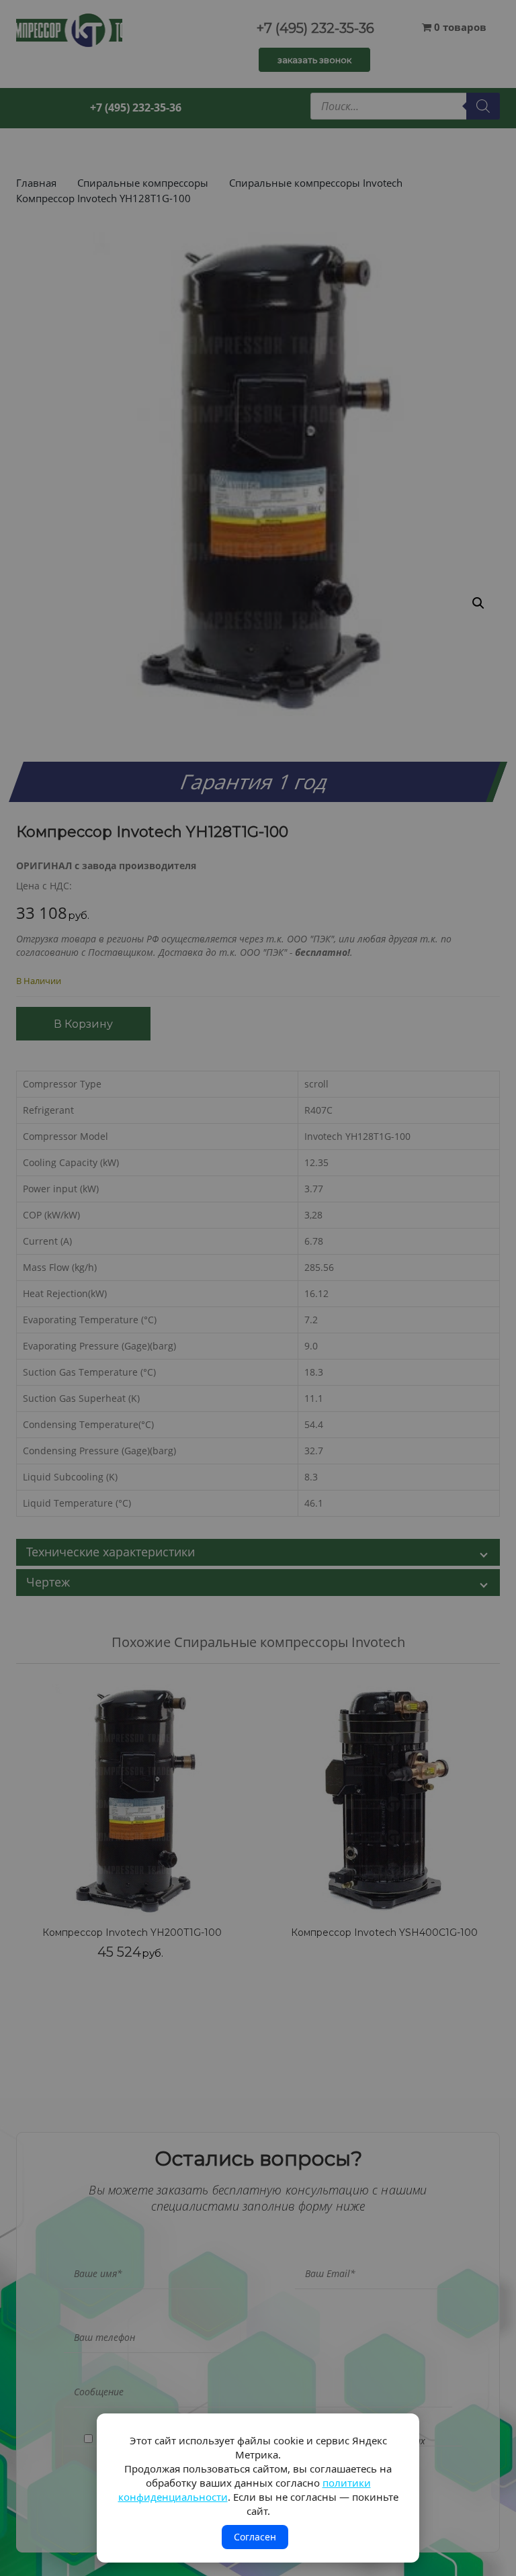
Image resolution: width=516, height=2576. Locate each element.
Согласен (255, 2537)
